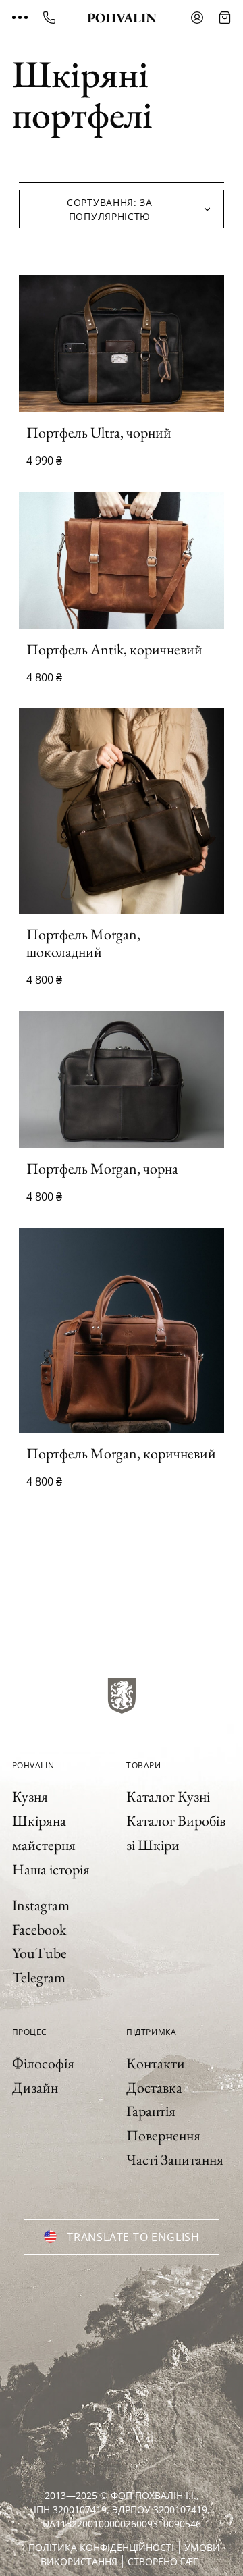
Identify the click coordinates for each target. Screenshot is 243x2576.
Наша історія (51, 1869)
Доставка (154, 2087)
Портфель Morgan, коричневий (121, 1453)
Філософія (43, 2063)
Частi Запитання (175, 2160)
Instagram (41, 1905)
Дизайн (35, 2087)
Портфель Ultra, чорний (99, 432)
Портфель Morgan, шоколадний (83, 943)
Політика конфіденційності (101, 2547)
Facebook (39, 1929)
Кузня (30, 1796)
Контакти (156, 2063)
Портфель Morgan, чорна (102, 1168)
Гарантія (151, 2111)
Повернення (163, 2135)
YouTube (39, 1953)
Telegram (39, 1977)
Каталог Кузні (168, 1796)
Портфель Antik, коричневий (114, 649)
